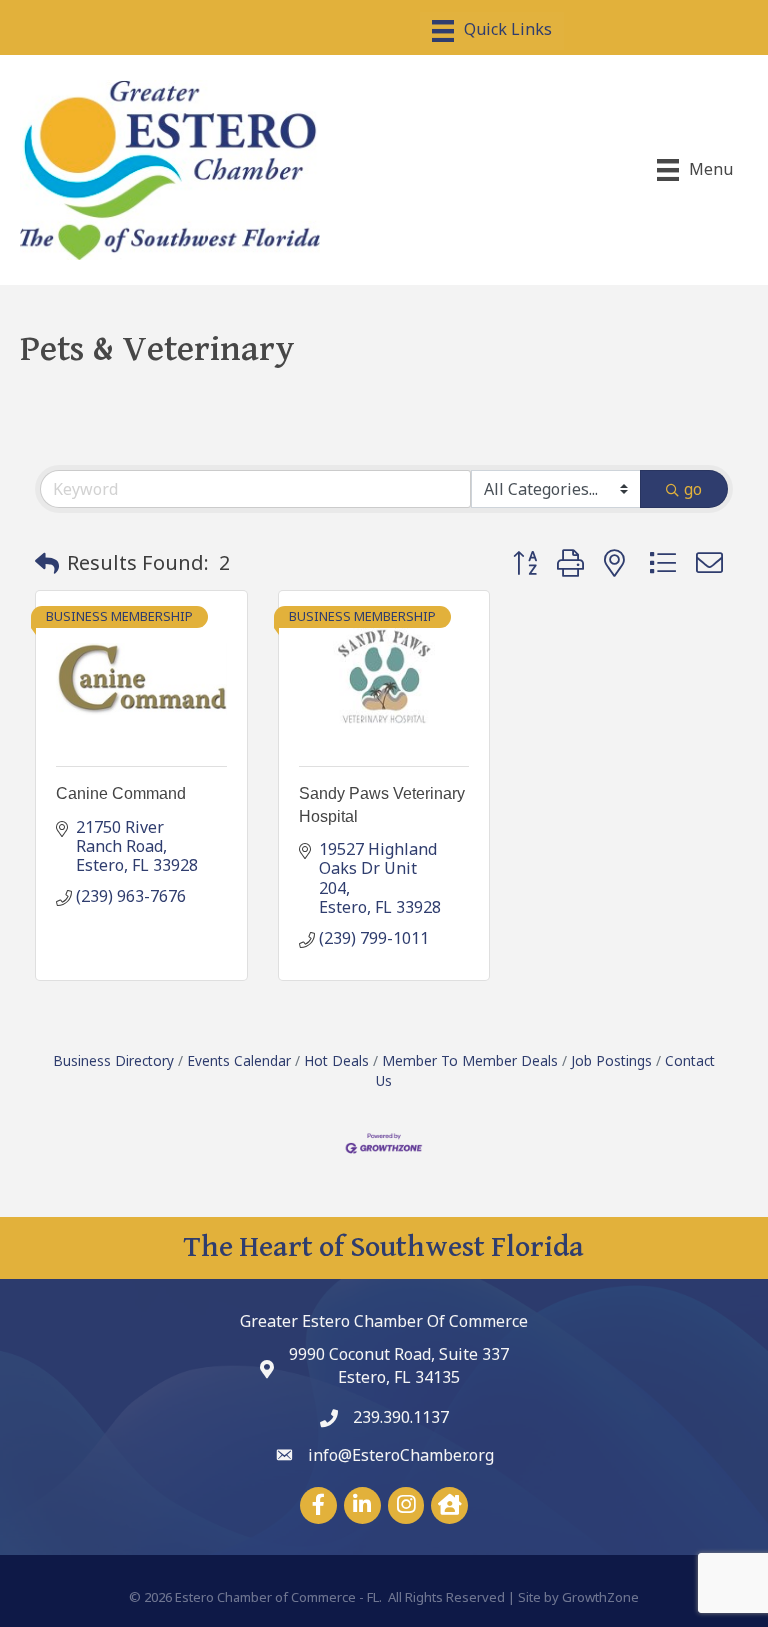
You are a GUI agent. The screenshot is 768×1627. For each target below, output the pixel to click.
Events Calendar (239, 1060)
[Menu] (492, 31)
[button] (47, 563)
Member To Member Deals (470, 1060)
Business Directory (113, 1060)
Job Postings (611, 1060)
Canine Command (121, 793)
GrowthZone (600, 1597)
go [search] (693, 489)
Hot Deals (336, 1060)
